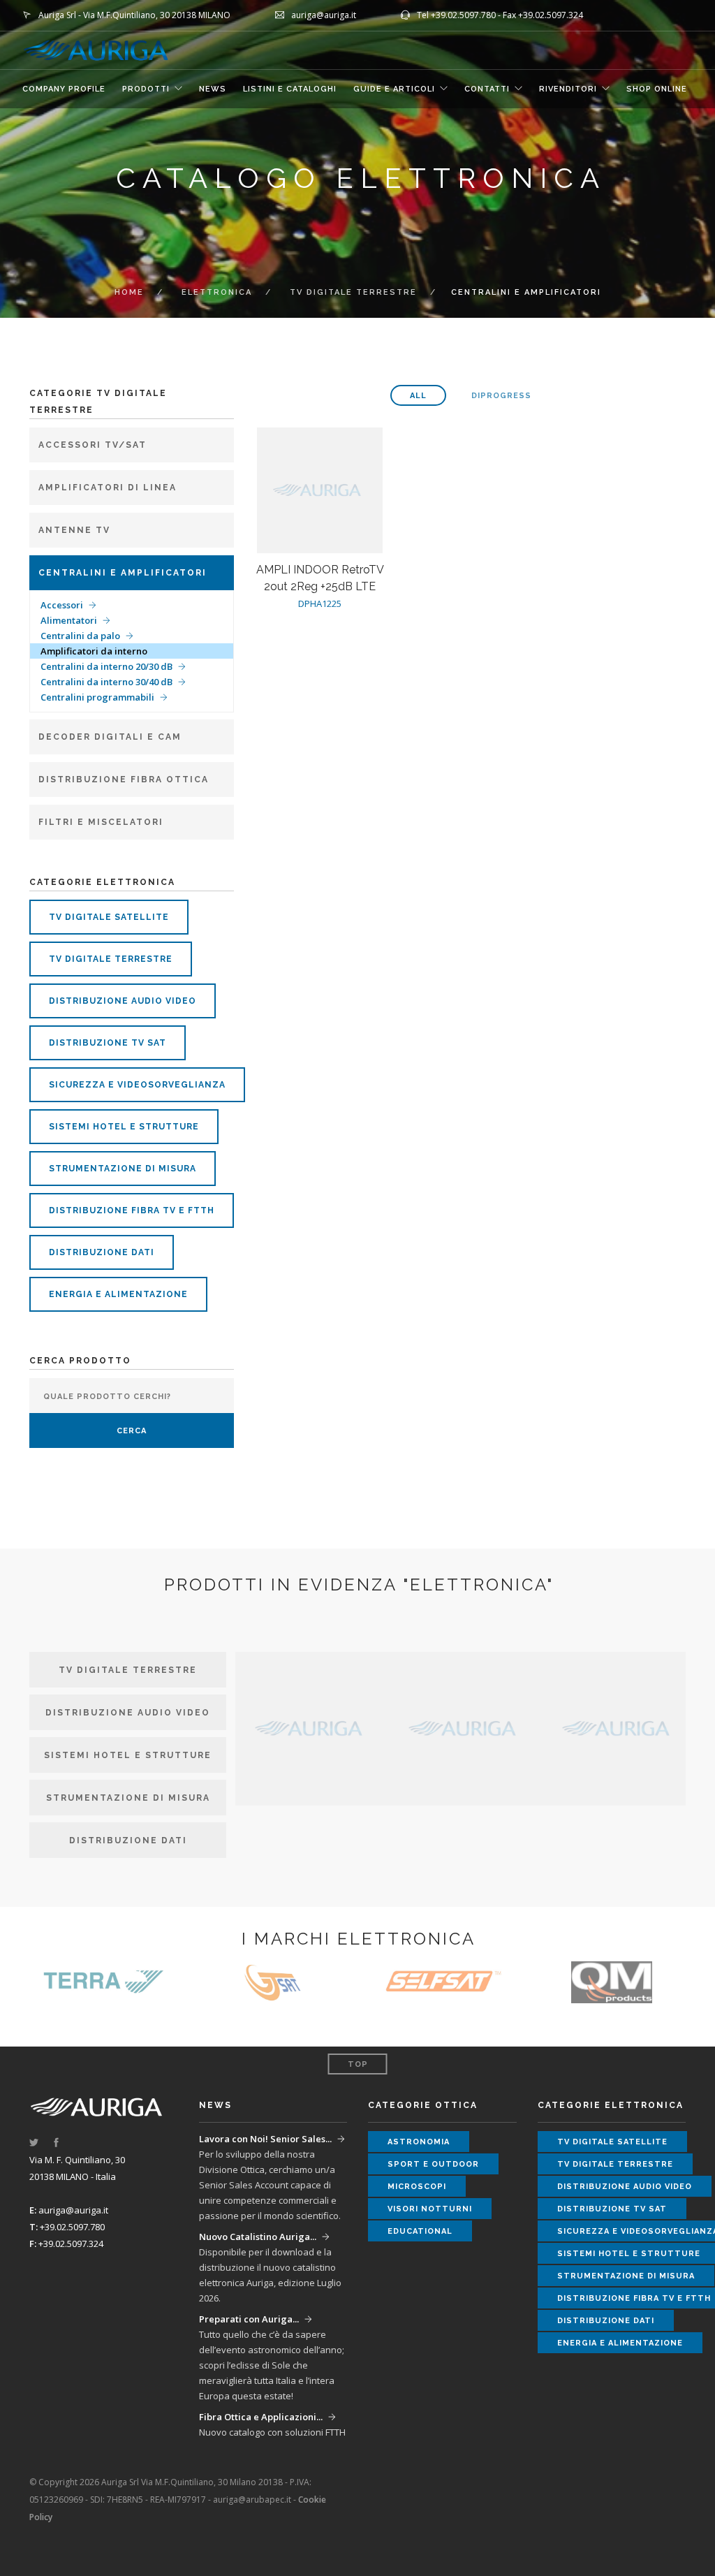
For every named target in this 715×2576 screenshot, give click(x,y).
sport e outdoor (433, 2164)
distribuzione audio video (123, 1001)
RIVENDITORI (568, 89)
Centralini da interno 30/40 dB (106, 682)
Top (358, 2064)
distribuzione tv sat (108, 1043)
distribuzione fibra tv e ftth (132, 1210)
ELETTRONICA (217, 292)
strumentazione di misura (123, 1169)
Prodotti (146, 89)
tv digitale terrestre (353, 292)
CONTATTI (487, 89)
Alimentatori (69, 620)
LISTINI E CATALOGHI (290, 89)
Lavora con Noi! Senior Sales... (265, 2139)
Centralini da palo (80, 636)
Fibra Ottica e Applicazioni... (261, 2417)
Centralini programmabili (97, 697)
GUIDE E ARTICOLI (394, 89)
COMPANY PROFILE (64, 89)
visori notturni (430, 2209)
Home (129, 292)
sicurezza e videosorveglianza (137, 1085)
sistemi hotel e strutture (124, 1127)
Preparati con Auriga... (249, 2319)
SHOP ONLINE (657, 89)
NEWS (213, 89)
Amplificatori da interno (94, 651)
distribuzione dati (102, 1252)
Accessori (62, 605)
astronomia (419, 2142)
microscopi (417, 2187)
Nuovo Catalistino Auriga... (258, 2237)
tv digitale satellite (109, 917)
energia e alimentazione (118, 1294)
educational (420, 2231)
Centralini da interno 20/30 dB (106, 666)
